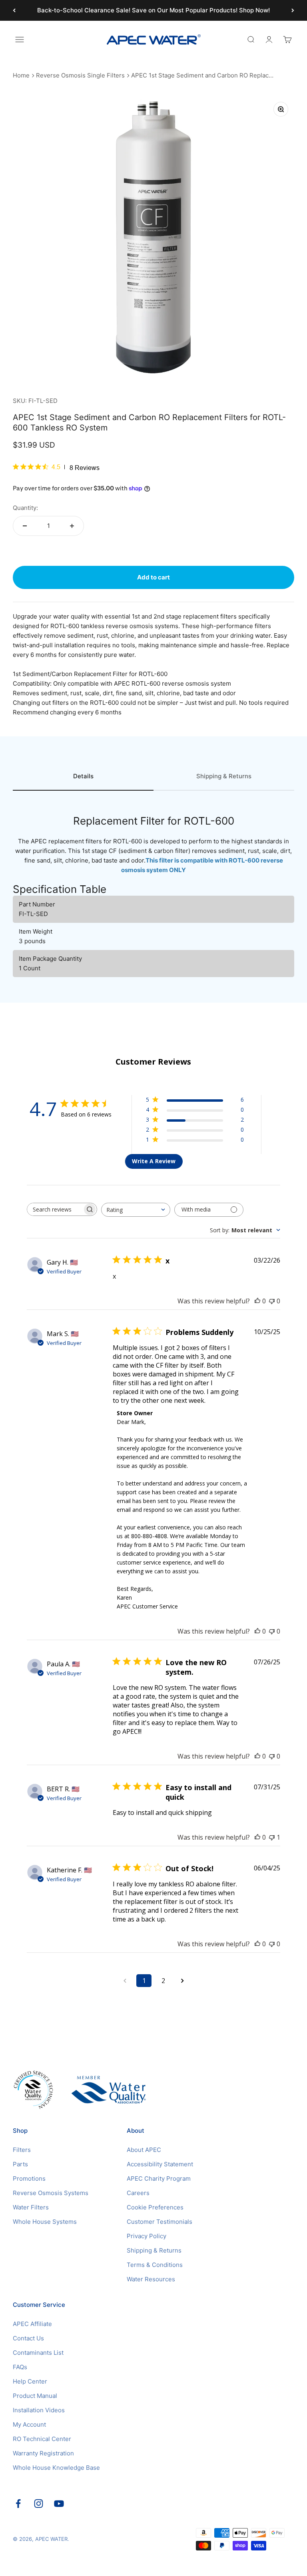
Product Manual (35, 2396)
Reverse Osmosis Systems (51, 2193)
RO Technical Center (42, 2439)
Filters (22, 2150)
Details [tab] (83, 776)
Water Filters (31, 2207)
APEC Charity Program (159, 2178)
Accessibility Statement (160, 2164)
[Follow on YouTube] (59, 2504)
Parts (20, 2164)
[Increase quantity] (72, 526)
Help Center (30, 2381)
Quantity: (25, 508)
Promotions (29, 2178)
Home (21, 75)
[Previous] (14, 10)
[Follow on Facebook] (18, 2504)
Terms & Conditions (155, 2265)
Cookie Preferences (155, 2207)
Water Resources (151, 2279)
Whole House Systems (45, 2222)
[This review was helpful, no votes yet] (257, 1301)
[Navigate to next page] (182, 1981)
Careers (138, 2193)
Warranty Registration (43, 2453)
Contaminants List (38, 2353)
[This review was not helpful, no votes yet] (272, 1301)
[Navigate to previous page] (125, 1981)
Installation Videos (39, 2410)
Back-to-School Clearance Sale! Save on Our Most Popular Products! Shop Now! (153, 10)
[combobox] (136, 1210)
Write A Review (154, 1161)
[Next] (293, 10)
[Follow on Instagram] (39, 2504)
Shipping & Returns (154, 2250)
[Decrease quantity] (25, 526)
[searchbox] (55, 1209)
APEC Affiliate (32, 2324)
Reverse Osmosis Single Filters (80, 75)
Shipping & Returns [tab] (224, 776)
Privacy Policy (147, 2236)
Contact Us (28, 2338)
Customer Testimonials (159, 2222)
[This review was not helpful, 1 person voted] (272, 1837)
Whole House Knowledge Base (56, 2468)
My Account (29, 2424)
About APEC (144, 2150)
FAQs (20, 2367)
